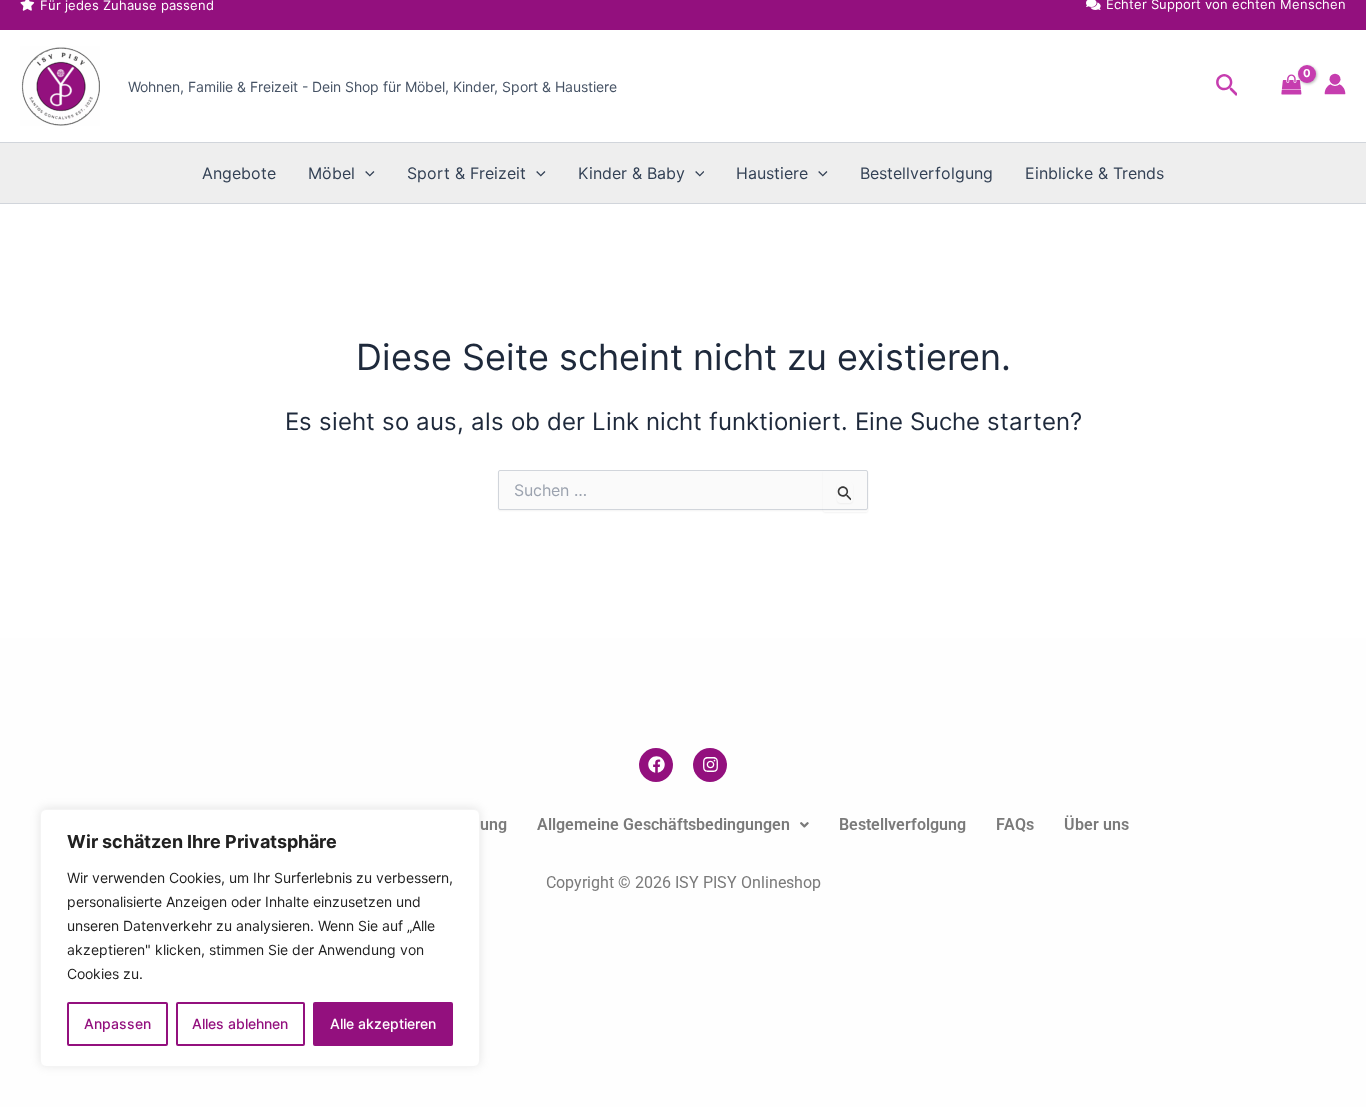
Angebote (239, 173)
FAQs (1015, 824)
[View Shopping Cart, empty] (1291, 86)
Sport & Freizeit (466, 173)
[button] (1227, 86)
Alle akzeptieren (383, 1023)
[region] (260, 938)
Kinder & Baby (631, 173)
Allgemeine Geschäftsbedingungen (663, 824)
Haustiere (772, 173)
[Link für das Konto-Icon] (1335, 84)
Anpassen (117, 1023)
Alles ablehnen (240, 1023)
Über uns (1096, 824)
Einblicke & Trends (1094, 173)
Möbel (331, 173)
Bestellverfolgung (926, 173)
